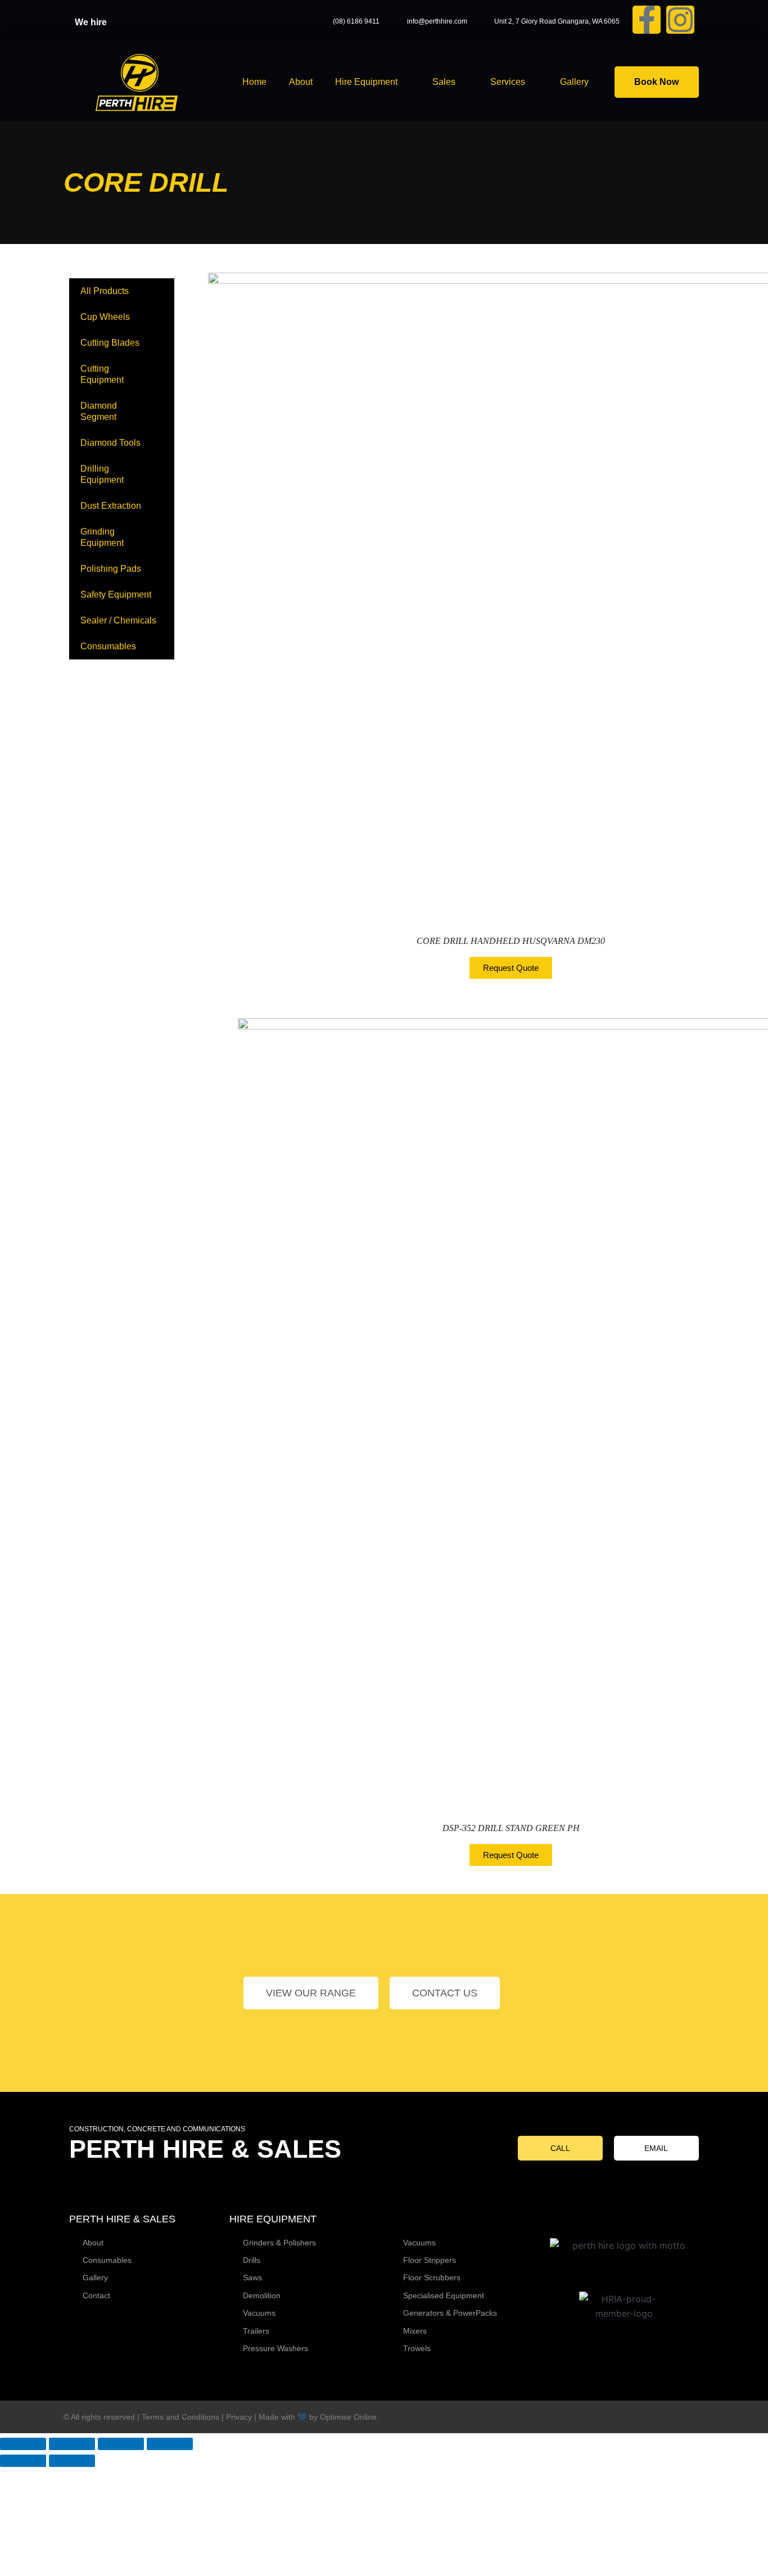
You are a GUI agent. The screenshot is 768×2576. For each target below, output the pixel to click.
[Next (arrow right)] (72, 2461)
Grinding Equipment (102, 537)
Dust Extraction (111, 506)
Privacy (239, 2417)
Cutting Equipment (102, 374)
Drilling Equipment (102, 474)
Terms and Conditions (180, 2417)
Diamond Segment (99, 411)
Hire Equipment (366, 82)
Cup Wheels (105, 317)
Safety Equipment (116, 595)
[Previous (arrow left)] (23, 2461)
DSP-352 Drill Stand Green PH (511, 1828)
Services (508, 82)
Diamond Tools (110, 443)
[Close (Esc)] (170, 2444)
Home (254, 82)
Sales (444, 82)
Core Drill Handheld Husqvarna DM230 (511, 941)
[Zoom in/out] (23, 2444)
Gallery (574, 82)
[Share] (121, 2444)
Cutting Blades (110, 343)
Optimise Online (348, 2417)
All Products (105, 291)
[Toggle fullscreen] (72, 2444)
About (301, 82)
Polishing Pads (111, 569)
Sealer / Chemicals (118, 620)
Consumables (108, 646)
